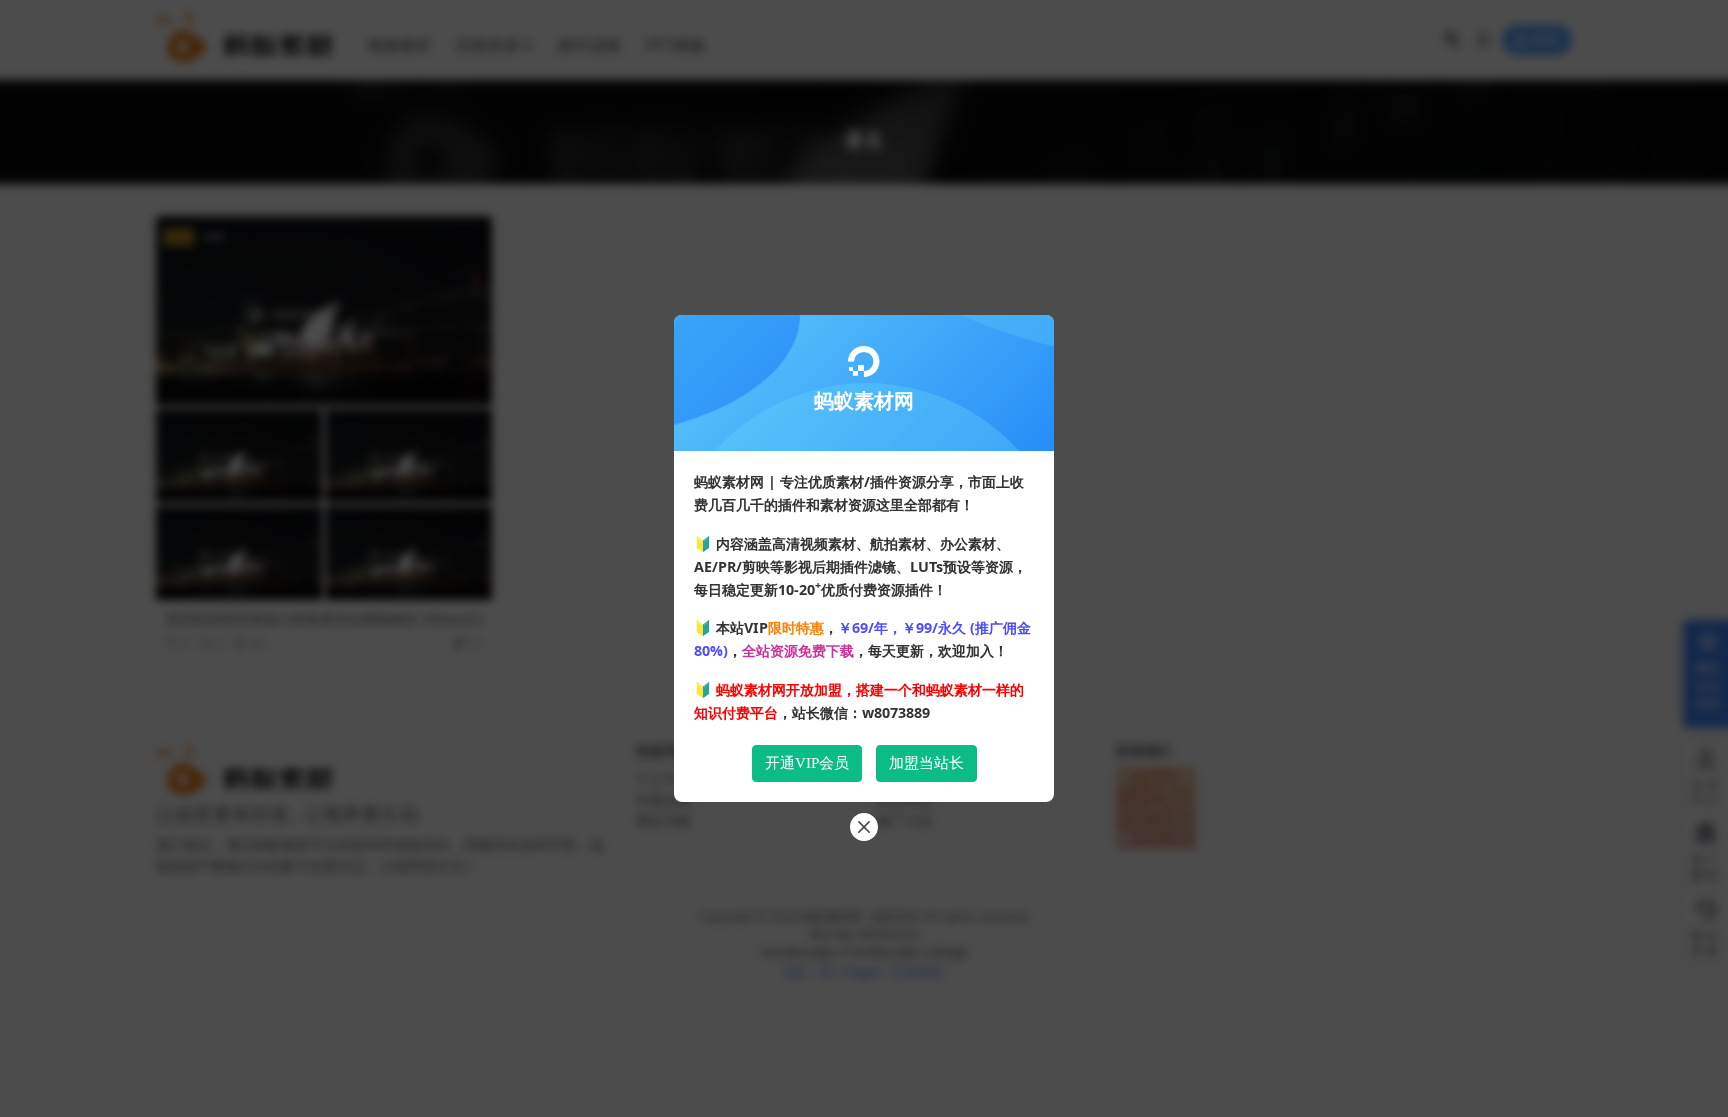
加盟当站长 (926, 763)
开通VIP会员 (807, 763)
